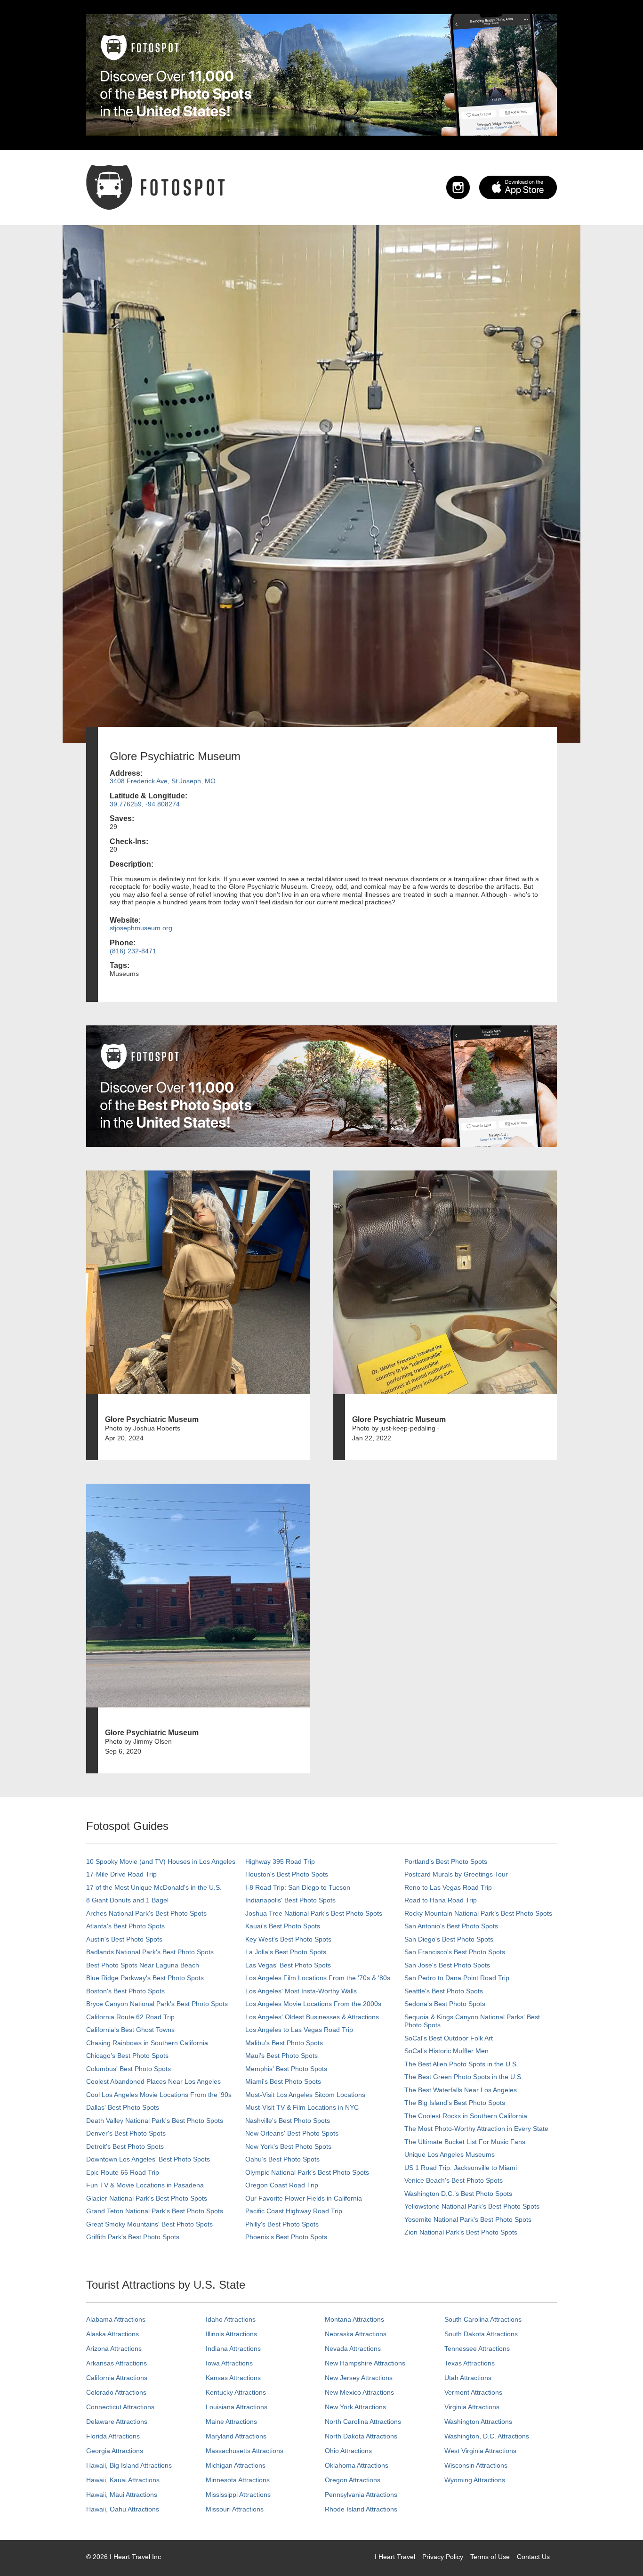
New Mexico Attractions (359, 2392)
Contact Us (533, 2557)
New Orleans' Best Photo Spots (292, 2133)
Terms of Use (490, 2557)
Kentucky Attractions (236, 2392)
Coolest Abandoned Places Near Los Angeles (153, 2081)
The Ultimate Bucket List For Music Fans (465, 2142)
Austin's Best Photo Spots (124, 1939)
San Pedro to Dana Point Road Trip (457, 1978)
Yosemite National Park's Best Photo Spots (468, 2219)
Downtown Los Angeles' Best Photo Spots (148, 2159)
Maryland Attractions (236, 2436)
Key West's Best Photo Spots (288, 1939)
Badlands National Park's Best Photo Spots (150, 1952)
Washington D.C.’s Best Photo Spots (458, 2194)
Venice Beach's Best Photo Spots (454, 2180)
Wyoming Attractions (475, 2480)
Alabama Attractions (116, 2319)
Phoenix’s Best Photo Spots (286, 2237)
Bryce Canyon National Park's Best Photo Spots (157, 2004)
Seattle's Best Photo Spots (444, 1991)
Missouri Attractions (235, 2509)
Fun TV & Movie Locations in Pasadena (145, 2185)
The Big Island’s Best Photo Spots (455, 2103)
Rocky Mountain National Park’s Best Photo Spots (478, 1913)
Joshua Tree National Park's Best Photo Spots (314, 1913)
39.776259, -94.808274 (145, 804)
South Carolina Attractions (483, 2319)
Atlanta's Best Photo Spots (125, 1926)
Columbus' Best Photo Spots (129, 2069)
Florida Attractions (113, 2436)
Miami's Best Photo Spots (283, 2081)
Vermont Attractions (473, 2392)
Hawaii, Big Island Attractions (129, 2465)
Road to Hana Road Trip (441, 1900)
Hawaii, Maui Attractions (122, 2495)
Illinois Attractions (231, 2334)
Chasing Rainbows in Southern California (147, 2043)
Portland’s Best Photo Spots (446, 1861)
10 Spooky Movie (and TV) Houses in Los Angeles (161, 1861)
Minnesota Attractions (238, 2480)
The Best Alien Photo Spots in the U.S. (461, 2064)
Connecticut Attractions (120, 2407)
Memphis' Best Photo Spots (286, 2069)
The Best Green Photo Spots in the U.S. (464, 2077)
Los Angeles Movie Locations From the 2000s (313, 2004)
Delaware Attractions (117, 2422)
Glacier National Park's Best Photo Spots (147, 2198)
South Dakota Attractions (481, 2334)
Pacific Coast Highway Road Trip (294, 2211)
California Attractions (117, 2378)
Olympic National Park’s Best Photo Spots (307, 2172)
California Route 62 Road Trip (130, 2017)
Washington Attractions (478, 2422)
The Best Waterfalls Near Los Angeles (461, 2090)
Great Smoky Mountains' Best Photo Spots (149, 2224)
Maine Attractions (231, 2422)
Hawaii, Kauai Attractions (123, 2480)
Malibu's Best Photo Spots (284, 2043)
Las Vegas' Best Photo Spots (288, 1965)
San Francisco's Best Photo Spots (455, 1952)
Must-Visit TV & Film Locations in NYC (302, 2107)
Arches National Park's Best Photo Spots (146, 1913)
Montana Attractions (354, 2319)
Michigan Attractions (236, 2465)
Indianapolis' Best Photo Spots (290, 1900)
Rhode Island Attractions (361, 2509)
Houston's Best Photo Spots (287, 1874)
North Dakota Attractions (361, 2436)
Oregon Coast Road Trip (282, 2185)
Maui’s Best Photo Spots (281, 2056)
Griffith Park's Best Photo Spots (133, 2237)
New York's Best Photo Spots (288, 2146)
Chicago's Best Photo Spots (127, 2056)
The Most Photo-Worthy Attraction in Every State (476, 2129)
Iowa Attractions (229, 2363)
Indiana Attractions (233, 2348)
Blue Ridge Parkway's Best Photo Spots (145, 1978)
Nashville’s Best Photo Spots (288, 2121)
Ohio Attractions (348, 2451)
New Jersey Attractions (359, 2378)
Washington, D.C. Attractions (487, 2436)
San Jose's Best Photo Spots (447, 1965)
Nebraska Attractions (356, 2334)
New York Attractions (355, 2407)
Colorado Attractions (116, 2392)
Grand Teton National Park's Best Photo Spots (155, 2211)
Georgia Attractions (115, 2451)
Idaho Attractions (231, 2319)
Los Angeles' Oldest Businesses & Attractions (312, 2017)
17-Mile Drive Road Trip (121, 1874)
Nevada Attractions (353, 2348)
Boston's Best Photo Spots (125, 1991)
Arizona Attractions (114, 2348)
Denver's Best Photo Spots (126, 2133)
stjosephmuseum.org (141, 928)
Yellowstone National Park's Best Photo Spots (472, 2206)
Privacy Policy (443, 2557)
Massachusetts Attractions (245, 2451)
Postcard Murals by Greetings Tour (456, 1874)
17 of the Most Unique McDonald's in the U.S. (154, 1887)
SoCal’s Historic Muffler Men (446, 2051)
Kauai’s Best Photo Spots (283, 1926)
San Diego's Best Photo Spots (449, 1939)
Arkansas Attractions (117, 2363)
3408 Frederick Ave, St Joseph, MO (163, 781)
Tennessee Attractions (477, 2348)
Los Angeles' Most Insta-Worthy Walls (301, 1991)
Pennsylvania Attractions (361, 2495)
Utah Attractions (468, 2378)
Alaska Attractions (113, 2334)
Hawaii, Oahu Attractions (123, 2509)
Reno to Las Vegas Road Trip (448, 1887)
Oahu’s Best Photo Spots (282, 2159)
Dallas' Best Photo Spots (123, 2107)
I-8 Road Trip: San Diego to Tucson (298, 1887)
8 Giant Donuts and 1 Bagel (127, 1900)
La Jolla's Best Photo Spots (286, 1952)
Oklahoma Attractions (357, 2465)
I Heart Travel (395, 2557)
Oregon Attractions (353, 2480)
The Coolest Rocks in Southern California (466, 2116)
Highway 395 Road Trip (280, 1861)
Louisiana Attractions (237, 2407)
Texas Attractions (470, 2363)
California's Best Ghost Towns (130, 2030)
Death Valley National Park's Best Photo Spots (155, 2121)
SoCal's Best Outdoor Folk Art (449, 2038)
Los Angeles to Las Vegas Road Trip (299, 2030)
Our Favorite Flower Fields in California (304, 2198)
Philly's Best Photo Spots (282, 2224)
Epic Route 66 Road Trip (123, 2172)
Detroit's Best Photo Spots (125, 2146)
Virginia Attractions (472, 2407)
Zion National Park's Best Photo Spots (461, 2232)
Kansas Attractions (233, 2378)
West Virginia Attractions (480, 2451)
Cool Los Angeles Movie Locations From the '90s (159, 2095)
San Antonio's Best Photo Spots (451, 1926)
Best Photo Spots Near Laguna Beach (143, 1965)
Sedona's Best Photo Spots (445, 2004)
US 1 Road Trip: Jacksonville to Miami (461, 2168)
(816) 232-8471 (133, 951)
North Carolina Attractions (363, 2422)
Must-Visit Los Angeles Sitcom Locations (305, 2095)
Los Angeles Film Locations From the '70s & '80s (318, 1978)
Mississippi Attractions (238, 2495)
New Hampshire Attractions (365, 2363)
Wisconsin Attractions (476, 2465)
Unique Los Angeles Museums (450, 2154)
